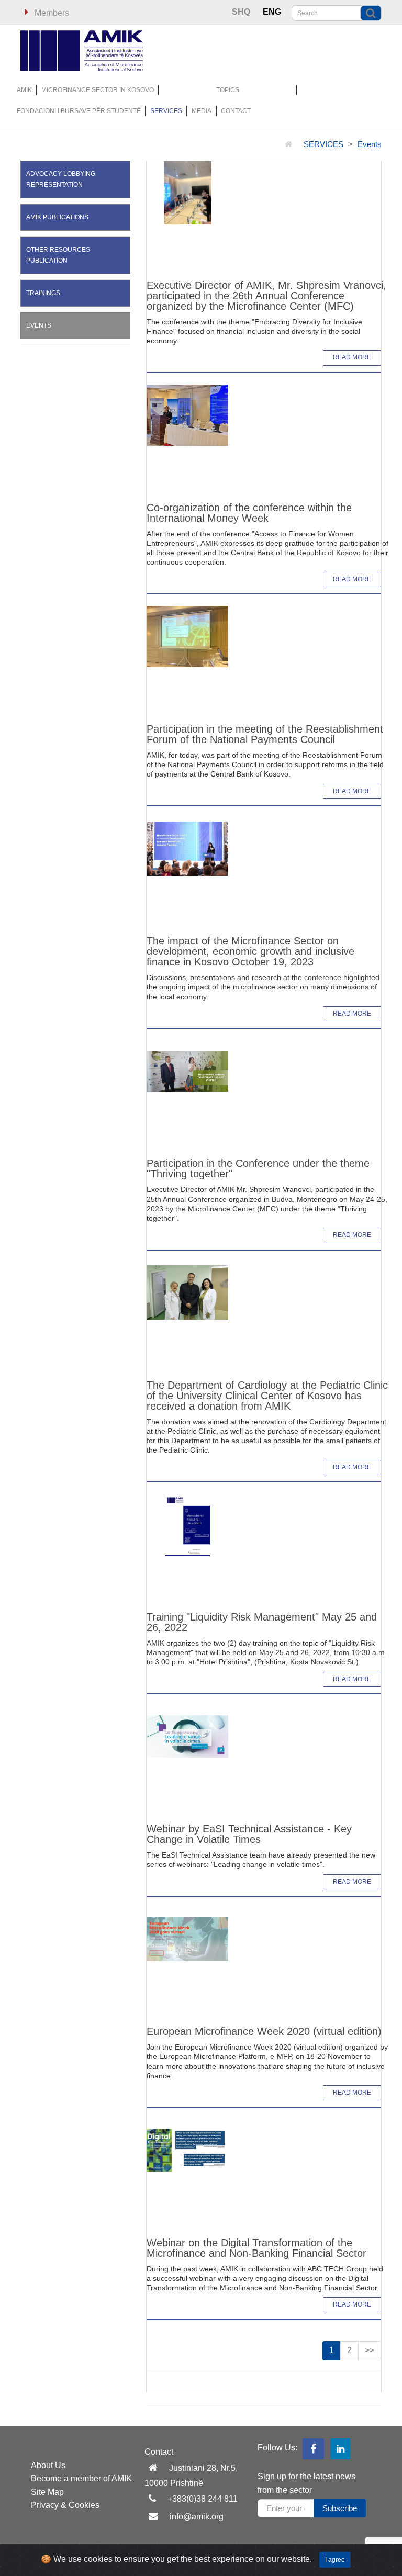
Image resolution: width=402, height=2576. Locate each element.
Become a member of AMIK (81, 2478)
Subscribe (340, 2508)
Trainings (43, 293)
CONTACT (236, 111)
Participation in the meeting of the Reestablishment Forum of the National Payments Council (265, 734)
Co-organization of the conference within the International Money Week (249, 513)
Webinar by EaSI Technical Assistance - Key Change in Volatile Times (249, 1834)
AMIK (24, 90)
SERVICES (166, 111)
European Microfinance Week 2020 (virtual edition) (264, 2031)
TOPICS (228, 90)
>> (370, 2350)
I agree (335, 2560)
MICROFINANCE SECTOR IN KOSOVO (98, 90)
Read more (352, 357)
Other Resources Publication (58, 255)
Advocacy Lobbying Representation (61, 179)
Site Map (47, 2492)
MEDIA (202, 111)
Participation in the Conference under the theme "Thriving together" (258, 1168)
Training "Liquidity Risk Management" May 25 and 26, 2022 (262, 1622)
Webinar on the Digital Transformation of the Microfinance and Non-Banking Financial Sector (256, 2248)
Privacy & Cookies (65, 2505)
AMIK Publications (57, 217)
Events (370, 144)
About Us (48, 2465)
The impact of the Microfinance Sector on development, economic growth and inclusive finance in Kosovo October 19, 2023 (250, 951)
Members (51, 13)
